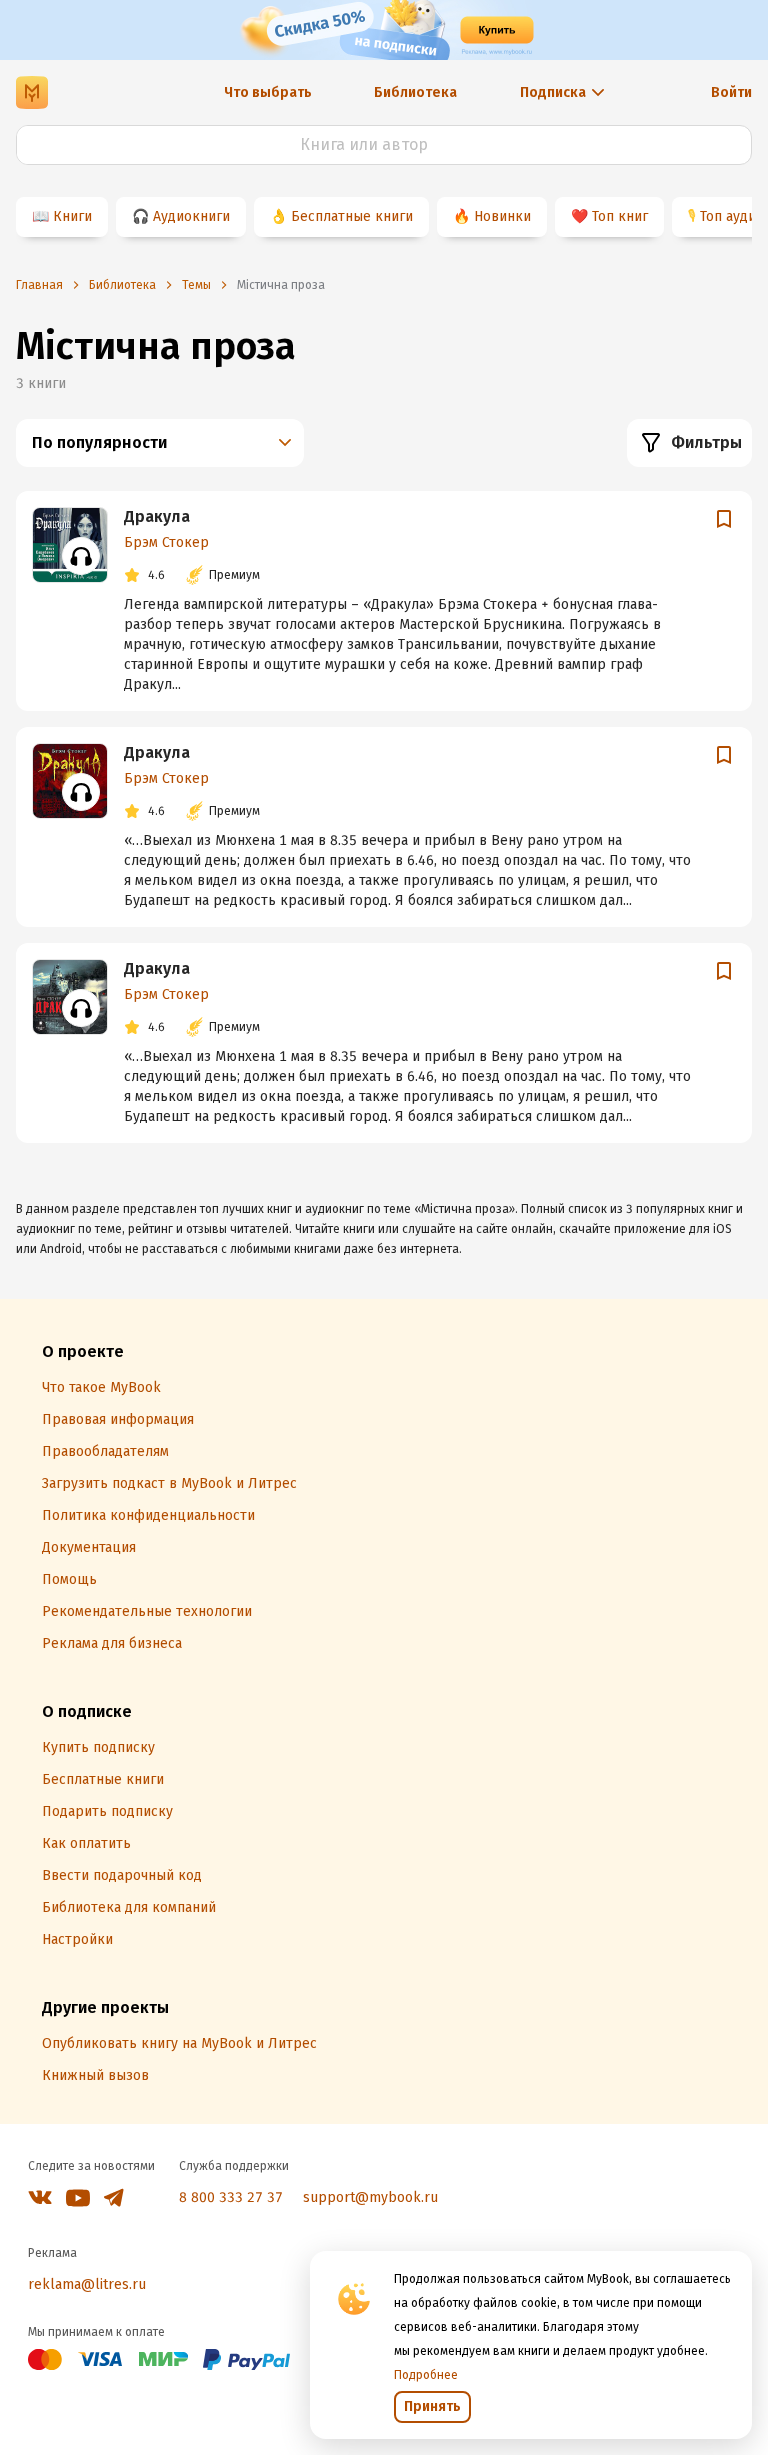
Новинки (502, 216)
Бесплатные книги (352, 216)
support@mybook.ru (370, 2197)
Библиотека (415, 92)
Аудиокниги (191, 216)
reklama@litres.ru (87, 2284)
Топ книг (620, 216)
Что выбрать (268, 92)
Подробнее (426, 2375)
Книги (72, 216)
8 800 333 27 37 (231, 2197)
